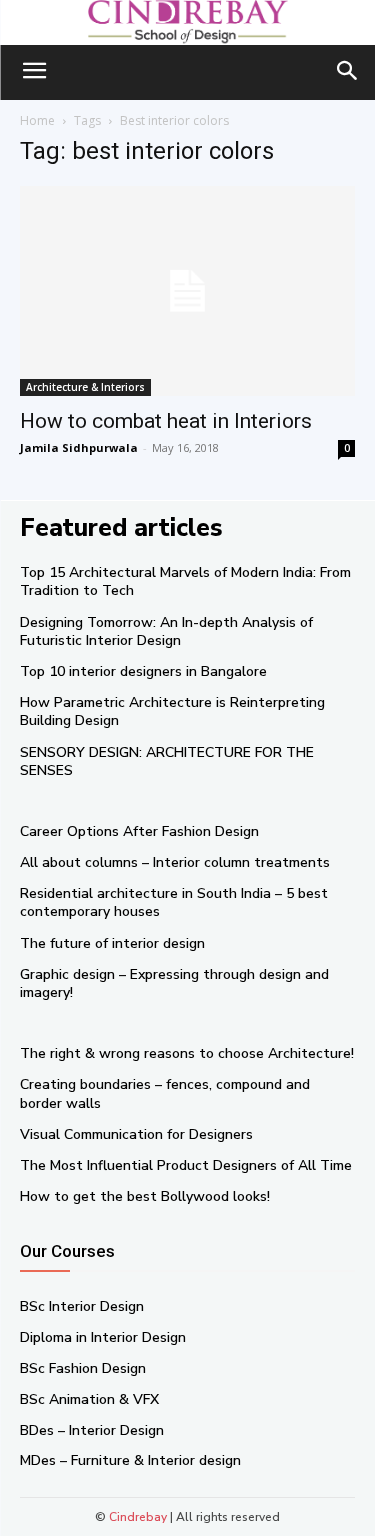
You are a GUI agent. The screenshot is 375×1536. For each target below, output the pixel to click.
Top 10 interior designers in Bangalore (143, 671)
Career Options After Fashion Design (139, 831)
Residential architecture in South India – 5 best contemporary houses (174, 902)
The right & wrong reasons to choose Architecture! (187, 1053)
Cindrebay (138, 1517)
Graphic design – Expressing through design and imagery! (174, 983)
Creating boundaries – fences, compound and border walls (165, 1093)
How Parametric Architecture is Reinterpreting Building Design (172, 711)
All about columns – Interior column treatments (175, 862)
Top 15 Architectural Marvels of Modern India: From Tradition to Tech (185, 581)
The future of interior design (112, 943)
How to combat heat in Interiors (166, 421)
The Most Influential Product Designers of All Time (186, 1165)
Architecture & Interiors (85, 387)
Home (37, 120)
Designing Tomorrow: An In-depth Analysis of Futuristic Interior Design (166, 631)
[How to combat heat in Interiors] (187, 291)
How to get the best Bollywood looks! (145, 1196)
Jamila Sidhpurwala (79, 447)
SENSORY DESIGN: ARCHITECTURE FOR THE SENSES (167, 761)
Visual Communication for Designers (136, 1134)
